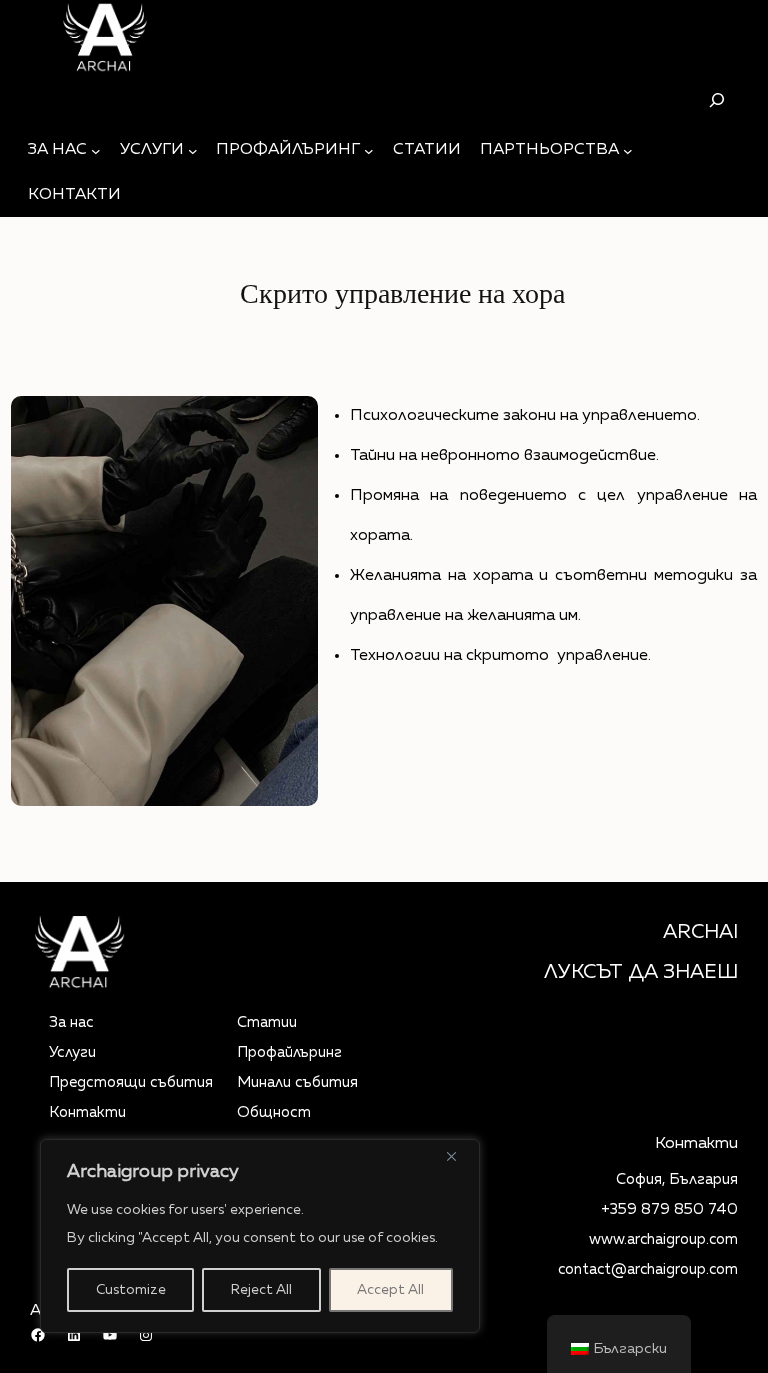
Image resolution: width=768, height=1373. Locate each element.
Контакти (87, 1112)
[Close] (459, 1156)
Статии (267, 1022)
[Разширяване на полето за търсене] (716, 99)
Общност (274, 1112)
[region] (260, 1236)
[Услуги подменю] (193, 151)
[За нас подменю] (96, 151)
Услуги (72, 1052)
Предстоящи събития (131, 1082)
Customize (131, 1290)
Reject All (261, 1290)
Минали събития (297, 1082)
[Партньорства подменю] (628, 151)
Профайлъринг (289, 1052)
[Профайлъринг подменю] (369, 151)
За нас (71, 1022)
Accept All (390, 1290)
